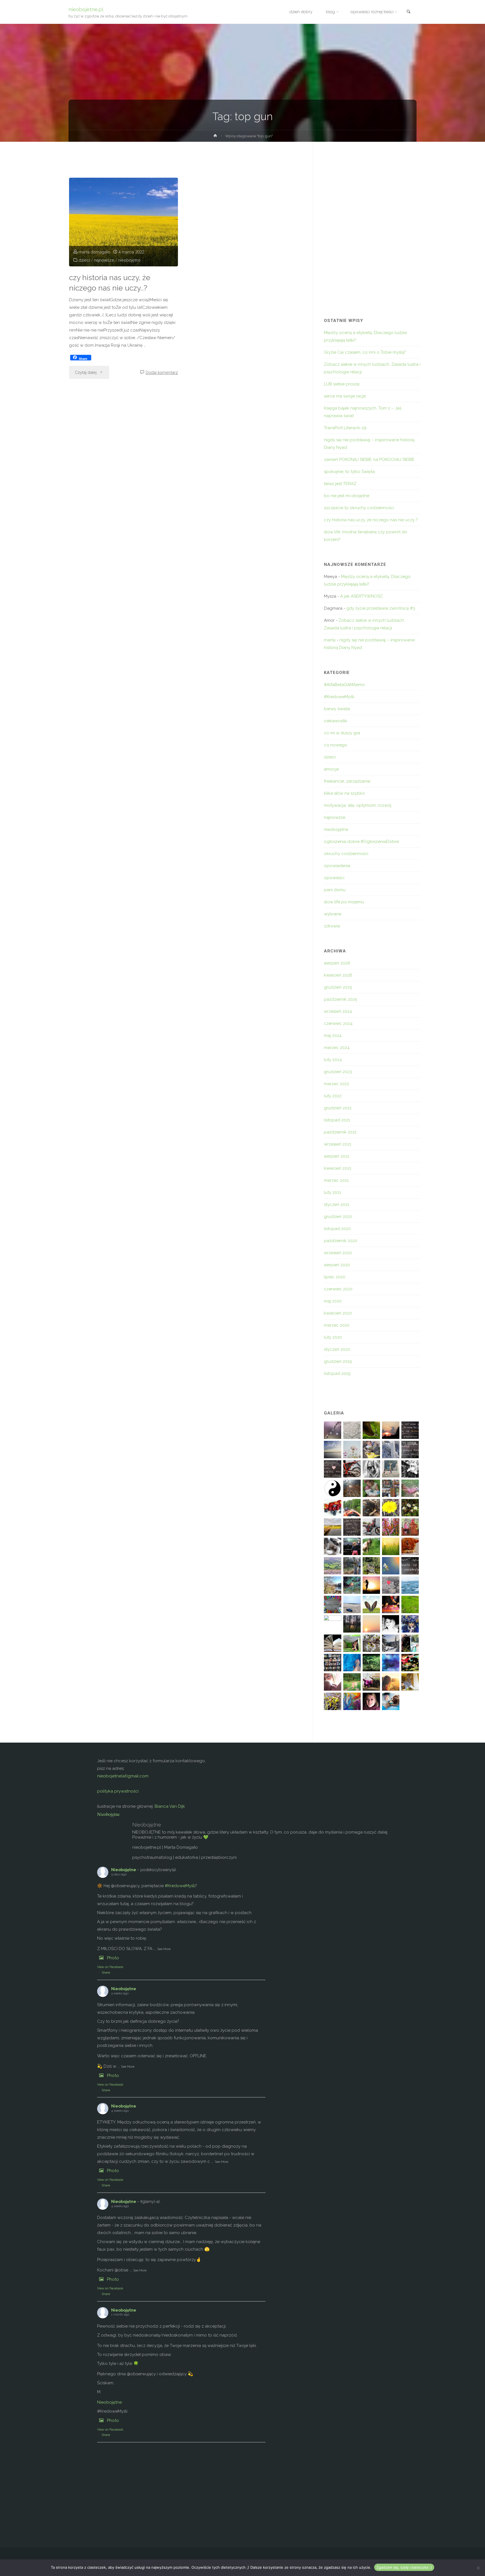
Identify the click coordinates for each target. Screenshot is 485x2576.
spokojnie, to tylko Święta (349, 472)
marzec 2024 (337, 1048)
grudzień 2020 (338, 1217)
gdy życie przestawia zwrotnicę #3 (381, 608)
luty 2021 (332, 1192)
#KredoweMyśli (339, 697)
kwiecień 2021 (338, 1168)
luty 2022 (333, 1096)
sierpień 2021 (337, 1156)
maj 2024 (333, 1036)
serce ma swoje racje (345, 396)
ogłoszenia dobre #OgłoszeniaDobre (361, 842)
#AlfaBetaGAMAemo (344, 685)
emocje (331, 769)
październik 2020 (341, 1241)
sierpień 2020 (337, 1265)
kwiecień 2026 (338, 975)
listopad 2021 (337, 1120)
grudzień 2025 (338, 987)
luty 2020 (333, 1337)
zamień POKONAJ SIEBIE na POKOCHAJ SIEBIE (369, 460)
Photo (113, 1958)
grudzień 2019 (338, 1361)
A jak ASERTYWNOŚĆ (362, 596)
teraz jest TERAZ (340, 484)
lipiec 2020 (335, 1277)
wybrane (333, 914)
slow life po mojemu (344, 902)
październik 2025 (340, 999)
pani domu (335, 890)
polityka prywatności (118, 1791)
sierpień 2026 (337, 963)
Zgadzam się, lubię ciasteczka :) (404, 2567)
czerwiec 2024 (338, 1023)
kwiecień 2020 (338, 1313)
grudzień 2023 (338, 1072)
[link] (408, 12)
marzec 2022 (337, 1084)
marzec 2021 (336, 1180)
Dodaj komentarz (162, 372)
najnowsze (104, 260)
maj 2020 (333, 1301)
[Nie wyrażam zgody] (478, 2568)
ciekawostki (336, 721)
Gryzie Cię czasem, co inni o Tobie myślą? (365, 352)
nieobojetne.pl (86, 9)
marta (330, 640)
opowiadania (337, 866)
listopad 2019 (337, 1373)
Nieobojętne (108, 1814)
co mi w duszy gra (342, 733)
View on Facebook (110, 1967)
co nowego (336, 745)
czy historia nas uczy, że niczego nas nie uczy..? (110, 283)
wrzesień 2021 (338, 1144)
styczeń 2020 (337, 1349)
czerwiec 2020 (338, 1289)
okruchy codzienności (346, 854)
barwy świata (337, 709)
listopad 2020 (337, 1229)
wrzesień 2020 (338, 1253)
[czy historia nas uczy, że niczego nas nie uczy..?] (123, 222)
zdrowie (332, 926)
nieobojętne (129, 260)
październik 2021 (340, 1132)
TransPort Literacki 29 (345, 428)
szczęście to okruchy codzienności (359, 508)
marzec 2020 (337, 1325)
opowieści (334, 878)
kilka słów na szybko (344, 793)
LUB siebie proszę (342, 384)
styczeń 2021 (337, 1204)
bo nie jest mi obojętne (347, 496)
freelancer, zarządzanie (347, 781)
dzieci (84, 260)
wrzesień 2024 (338, 1011)
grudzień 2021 (338, 1108)
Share (106, 1973)
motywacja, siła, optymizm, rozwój (358, 805)
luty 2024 (333, 1060)
